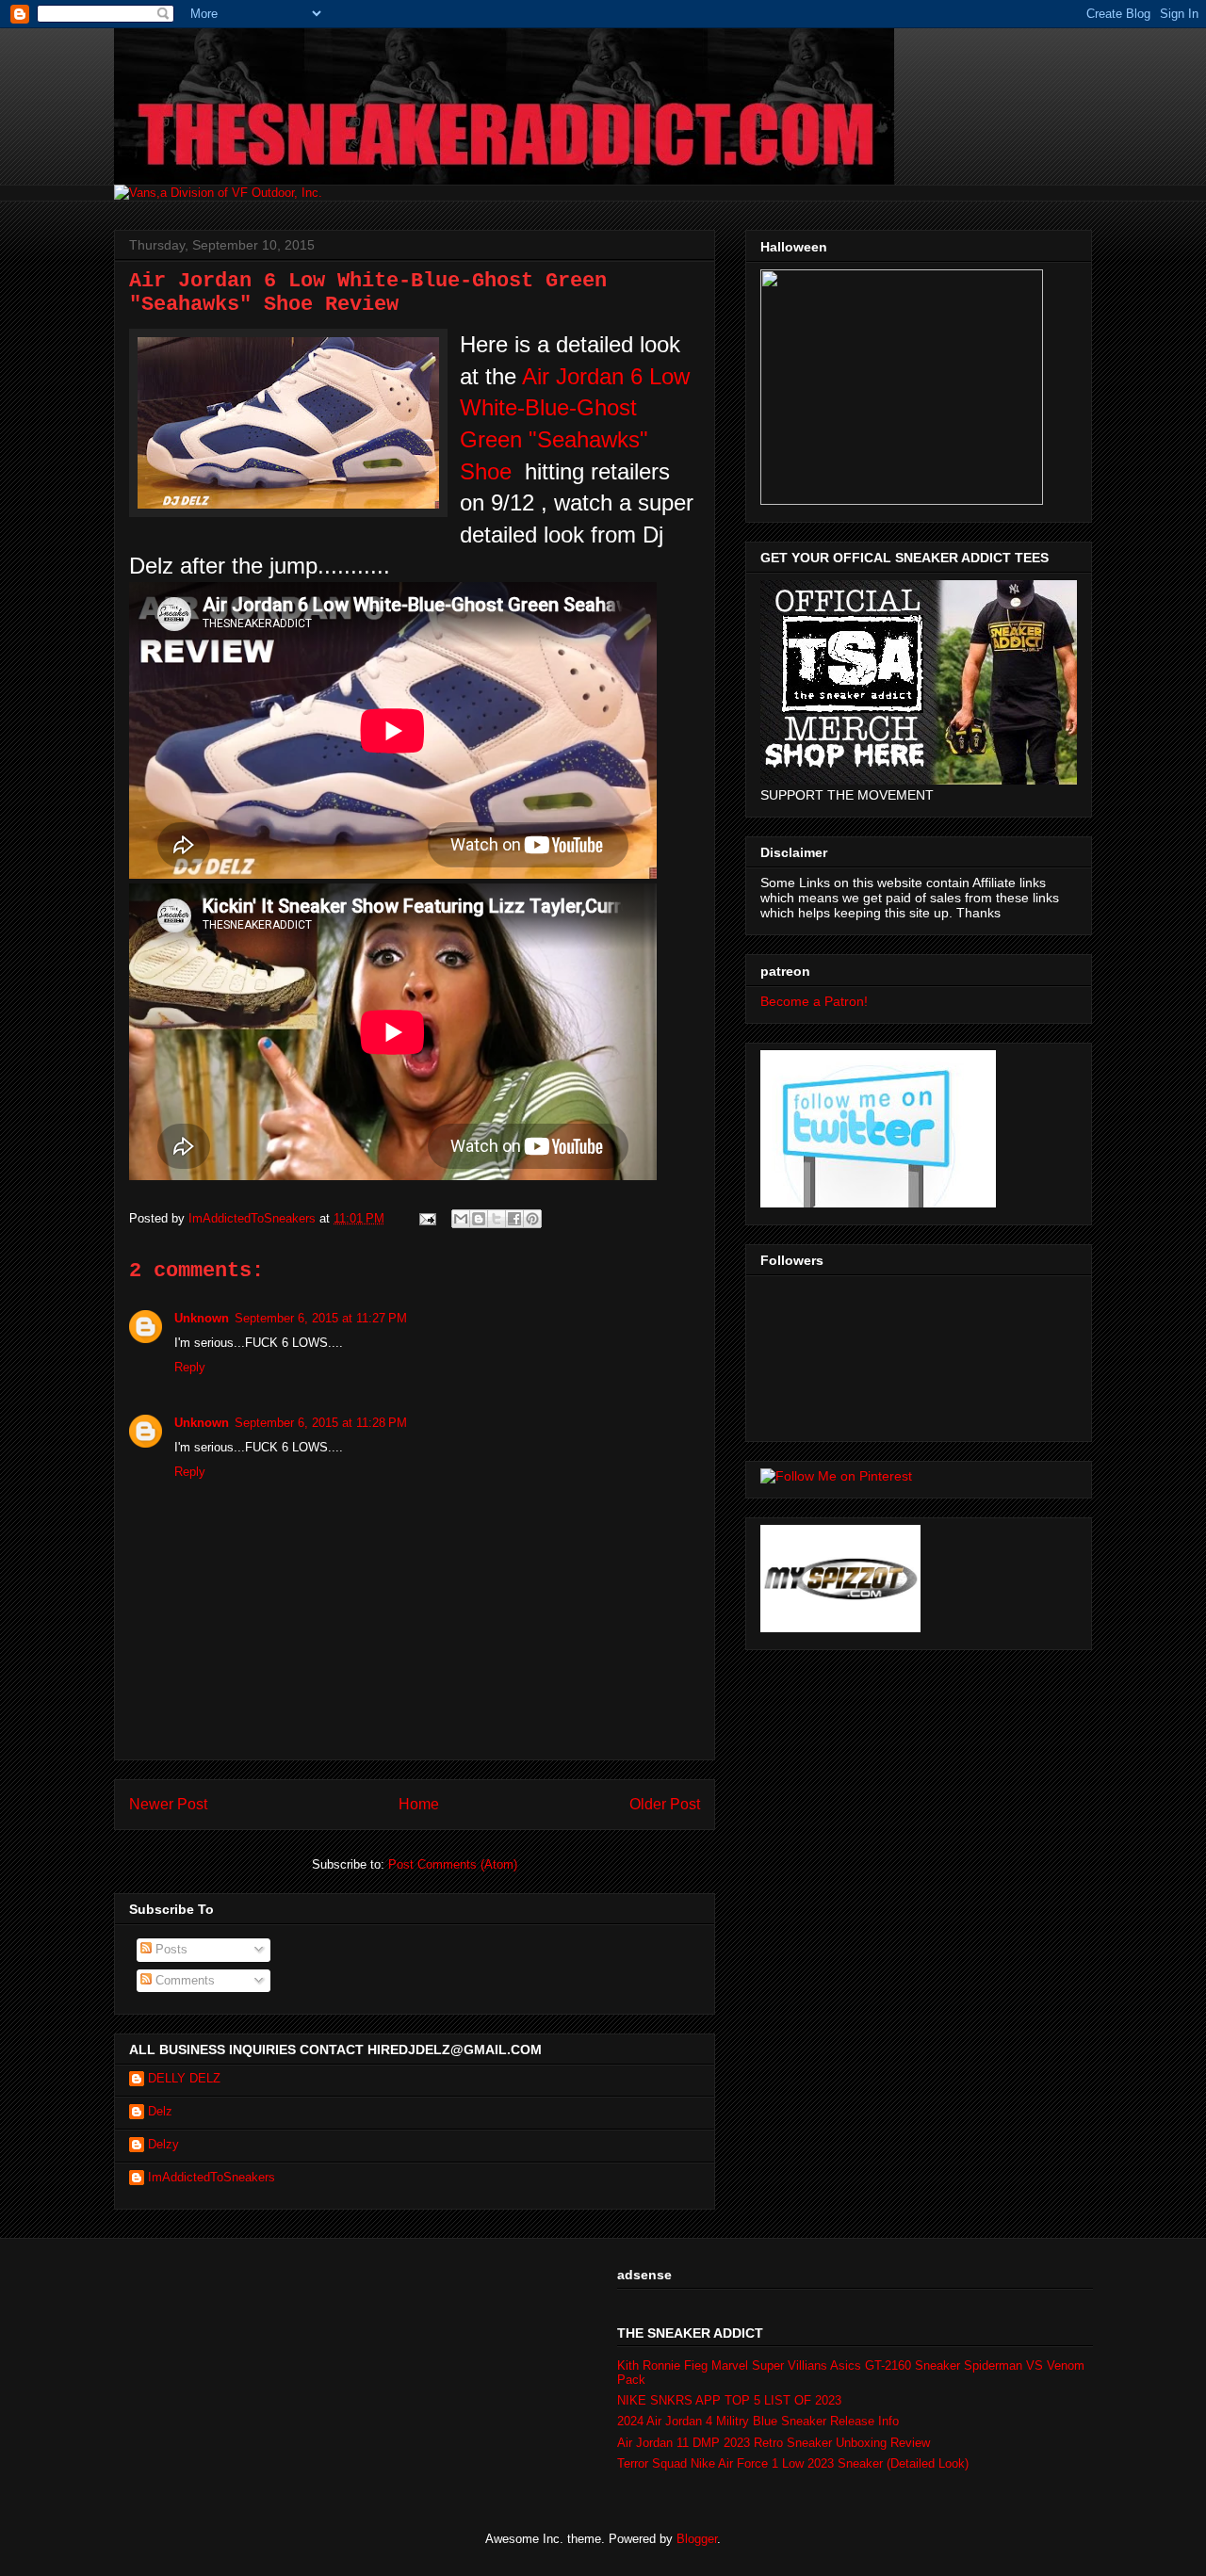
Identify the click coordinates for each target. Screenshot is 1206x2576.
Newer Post (168, 1804)
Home (419, 1804)
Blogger (697, 2539)
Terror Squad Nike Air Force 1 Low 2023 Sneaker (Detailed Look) (793, 2463)
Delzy (163, 2144)
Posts (170, 1949)
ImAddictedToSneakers (212, 2177)
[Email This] (461, 1219)
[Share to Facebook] (514, 1219)
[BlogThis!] (479, 1219)
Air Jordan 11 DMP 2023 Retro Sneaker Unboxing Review (774, 2443)
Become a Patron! (814, 1001)
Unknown (202, 1318)
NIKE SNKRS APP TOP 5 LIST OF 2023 (729, 2400)
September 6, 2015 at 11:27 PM (321, 1318)
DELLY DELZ (184, 2078)
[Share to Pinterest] (532, 1219)
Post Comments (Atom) (453, 1864)
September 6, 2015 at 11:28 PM (321, 1423)
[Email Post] (426, 1218)
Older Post (665, 1804)
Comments (183, 1980)
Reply (190, 1367)
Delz (160, 2111)
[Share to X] (497, 1219)
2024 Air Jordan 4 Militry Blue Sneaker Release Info (758, 2421)
